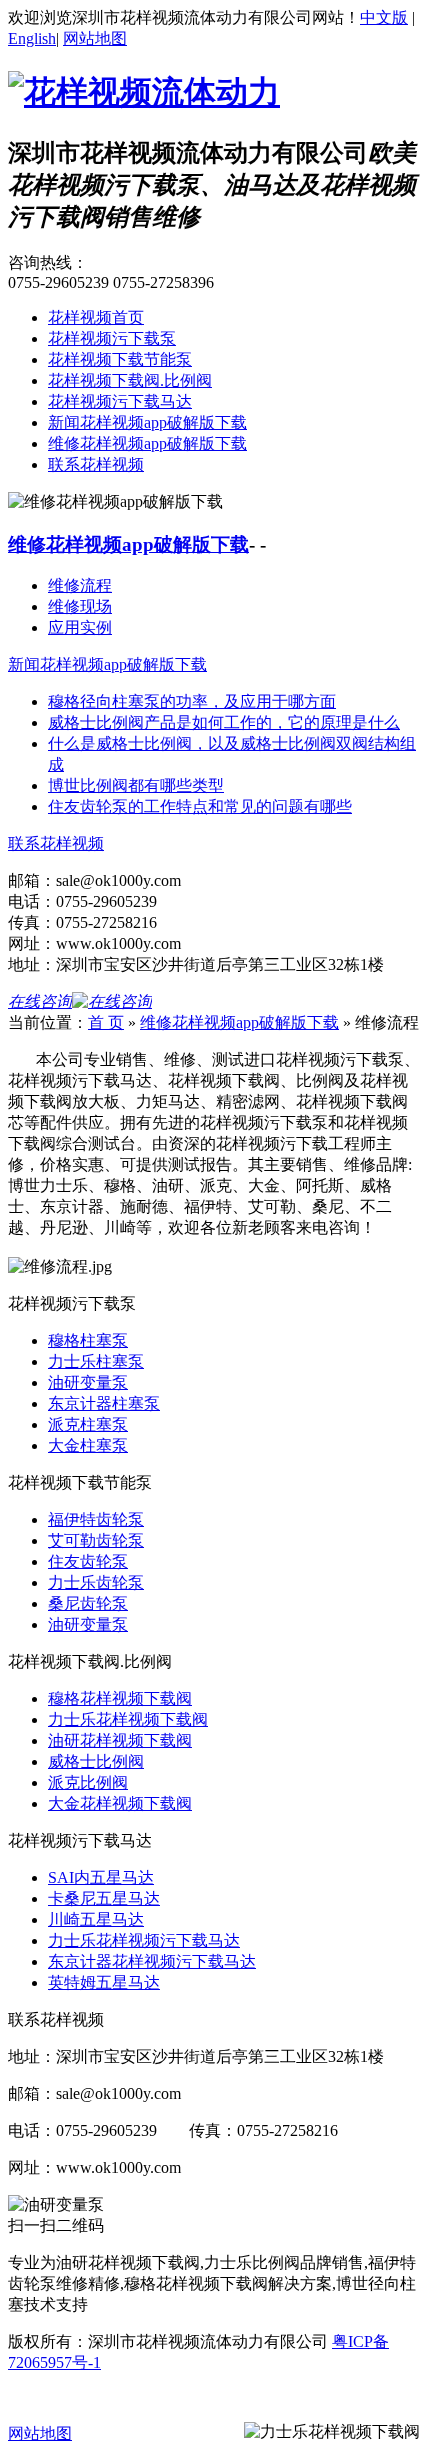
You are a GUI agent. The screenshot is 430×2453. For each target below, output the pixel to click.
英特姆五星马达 (104, 1982)
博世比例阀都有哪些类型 (136, 785)
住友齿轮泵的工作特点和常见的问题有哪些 (200, 806)
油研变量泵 (88, 1382)
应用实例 (80, 627)
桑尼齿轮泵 (88, 1603)
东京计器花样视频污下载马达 (152, 1961)
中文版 (384, 17)
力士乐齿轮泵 (96, 1582)
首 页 (106, 1022)
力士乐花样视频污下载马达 (144, 1940)
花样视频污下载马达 (120, 401)
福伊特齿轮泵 (96, 1519)
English (32, 38)
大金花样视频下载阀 (120, 1803)
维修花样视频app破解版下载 (147, 443)
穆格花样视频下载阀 (120, 1698)
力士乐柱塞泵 (96, 1361)
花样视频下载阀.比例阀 (130, 380)
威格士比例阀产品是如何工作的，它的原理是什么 (224, 722)
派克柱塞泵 (88, 1424)
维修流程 (80, 585)
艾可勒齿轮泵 (96, 1540)
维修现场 (80, 606)
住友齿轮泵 (88, 1561)
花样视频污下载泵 (112, 338)
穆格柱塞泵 (88, 1340)
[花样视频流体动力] (144, 92)
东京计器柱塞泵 (104, 1403)
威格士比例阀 (96, 1761)
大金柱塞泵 (88, 1445)
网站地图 (95, 38)
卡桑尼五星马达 (104, 1898)
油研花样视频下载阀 (120, 1740)
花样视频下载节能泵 (120, 359)
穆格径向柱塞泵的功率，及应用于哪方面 (192, 701)
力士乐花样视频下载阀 (128, 1719)
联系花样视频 (96, 464)
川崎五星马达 (96, 1919)
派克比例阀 (88, 1782)
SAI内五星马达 (101, 1877)
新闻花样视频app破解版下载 (147, 422)
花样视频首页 (96, 317)
